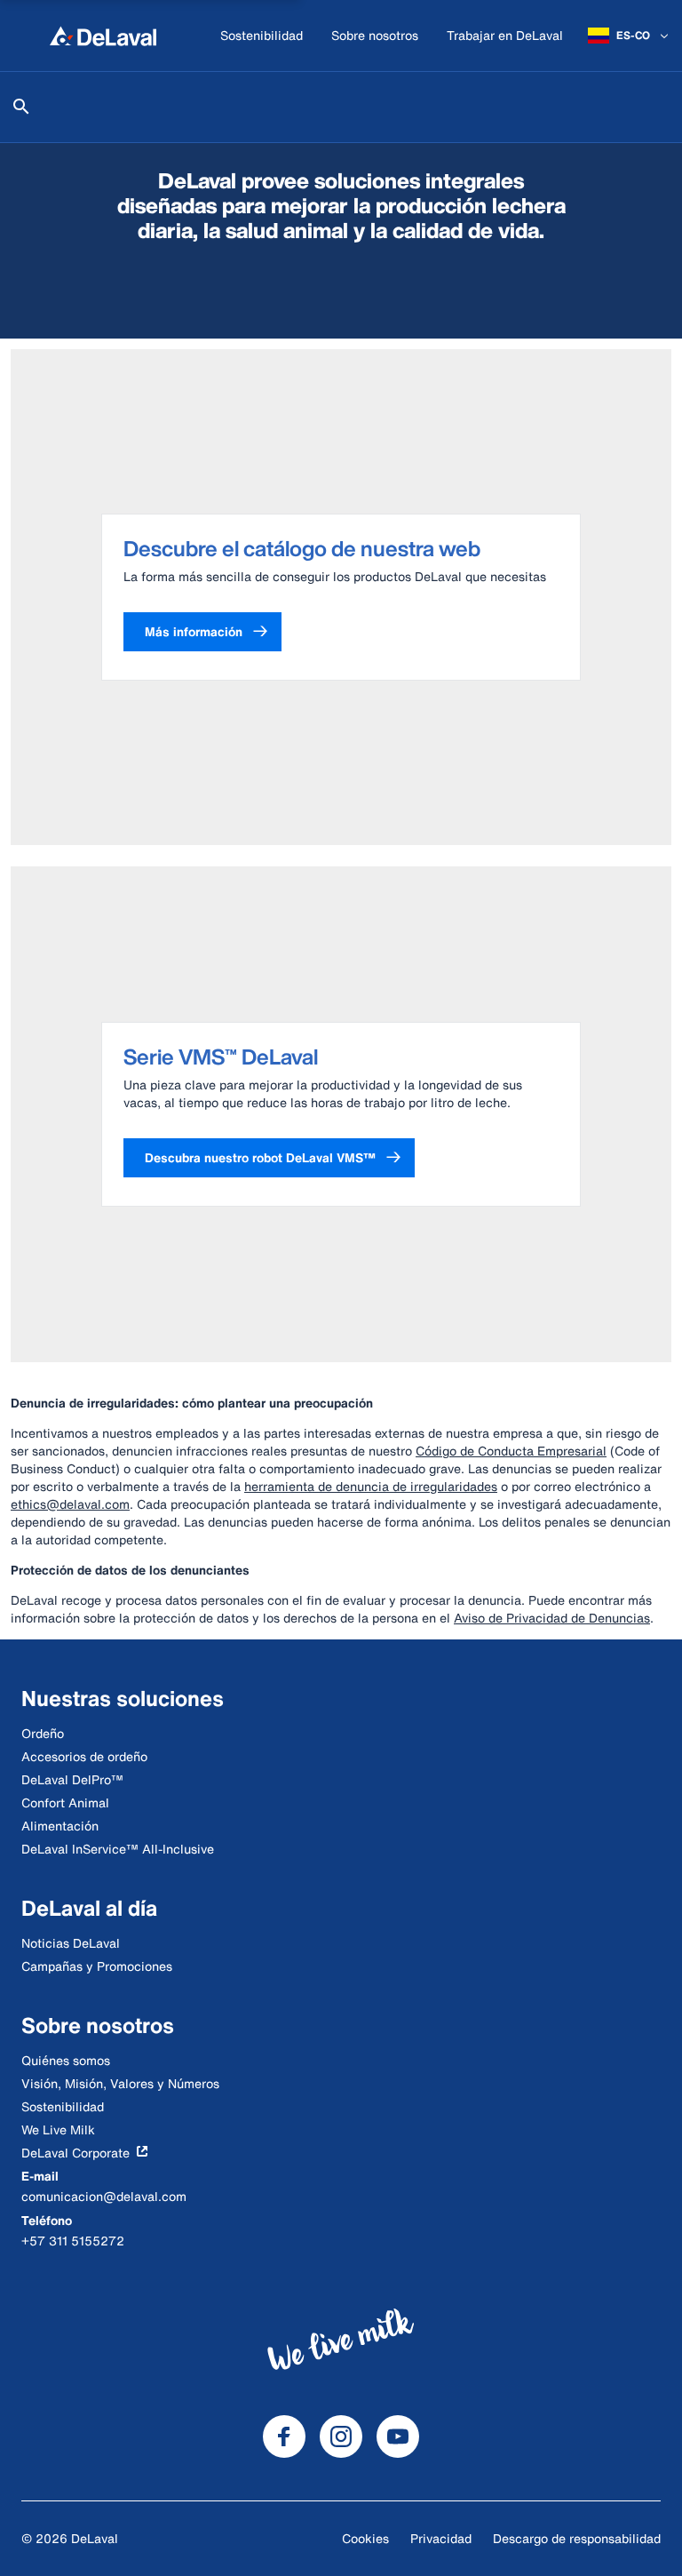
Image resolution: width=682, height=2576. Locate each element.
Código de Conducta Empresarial (511, 1451)
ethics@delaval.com (70, 1504)
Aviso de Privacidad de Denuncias (552, 1618)
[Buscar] (21, 107)
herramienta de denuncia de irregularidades (371, 1486)
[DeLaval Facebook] (284, 2436)
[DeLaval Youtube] (398, 2436)
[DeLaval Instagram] (341, 2436)
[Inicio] (103, 36)
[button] (202, 632)
